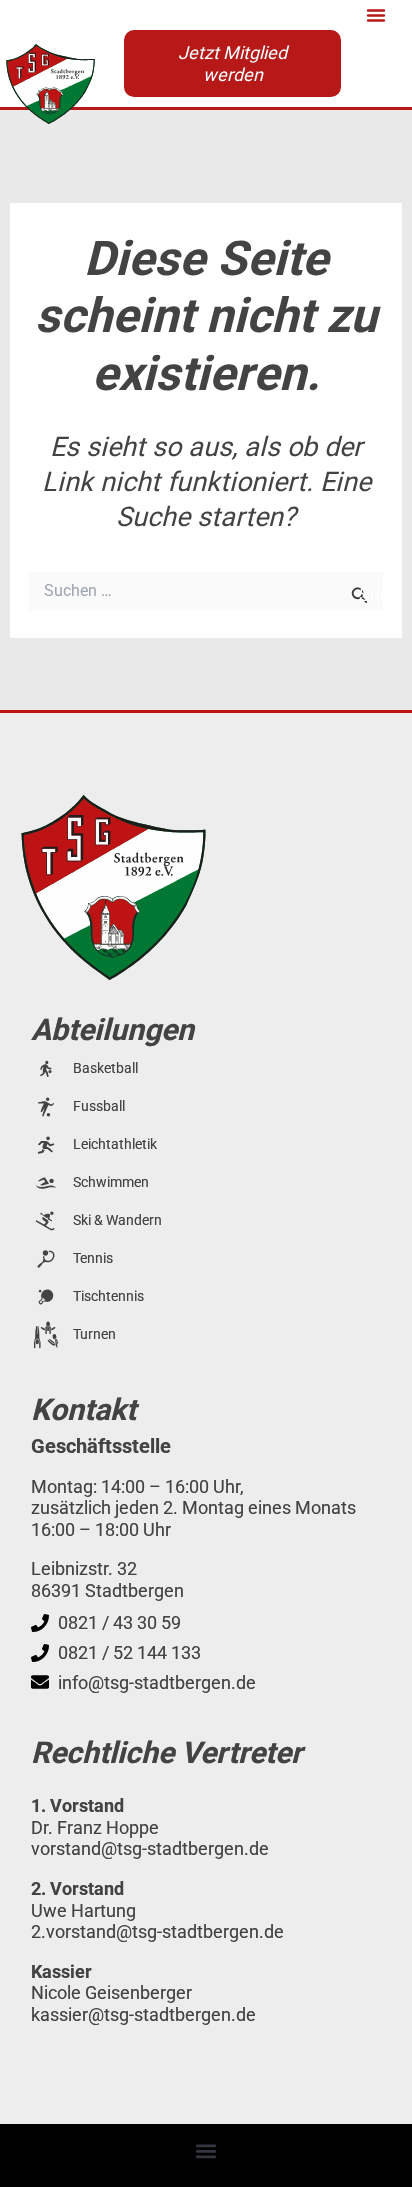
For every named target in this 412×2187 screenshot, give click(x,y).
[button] (376, 15)
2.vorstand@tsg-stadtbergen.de (157, 1931)
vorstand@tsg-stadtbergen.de (150, 1848)
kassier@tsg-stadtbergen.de (143, 2014)
